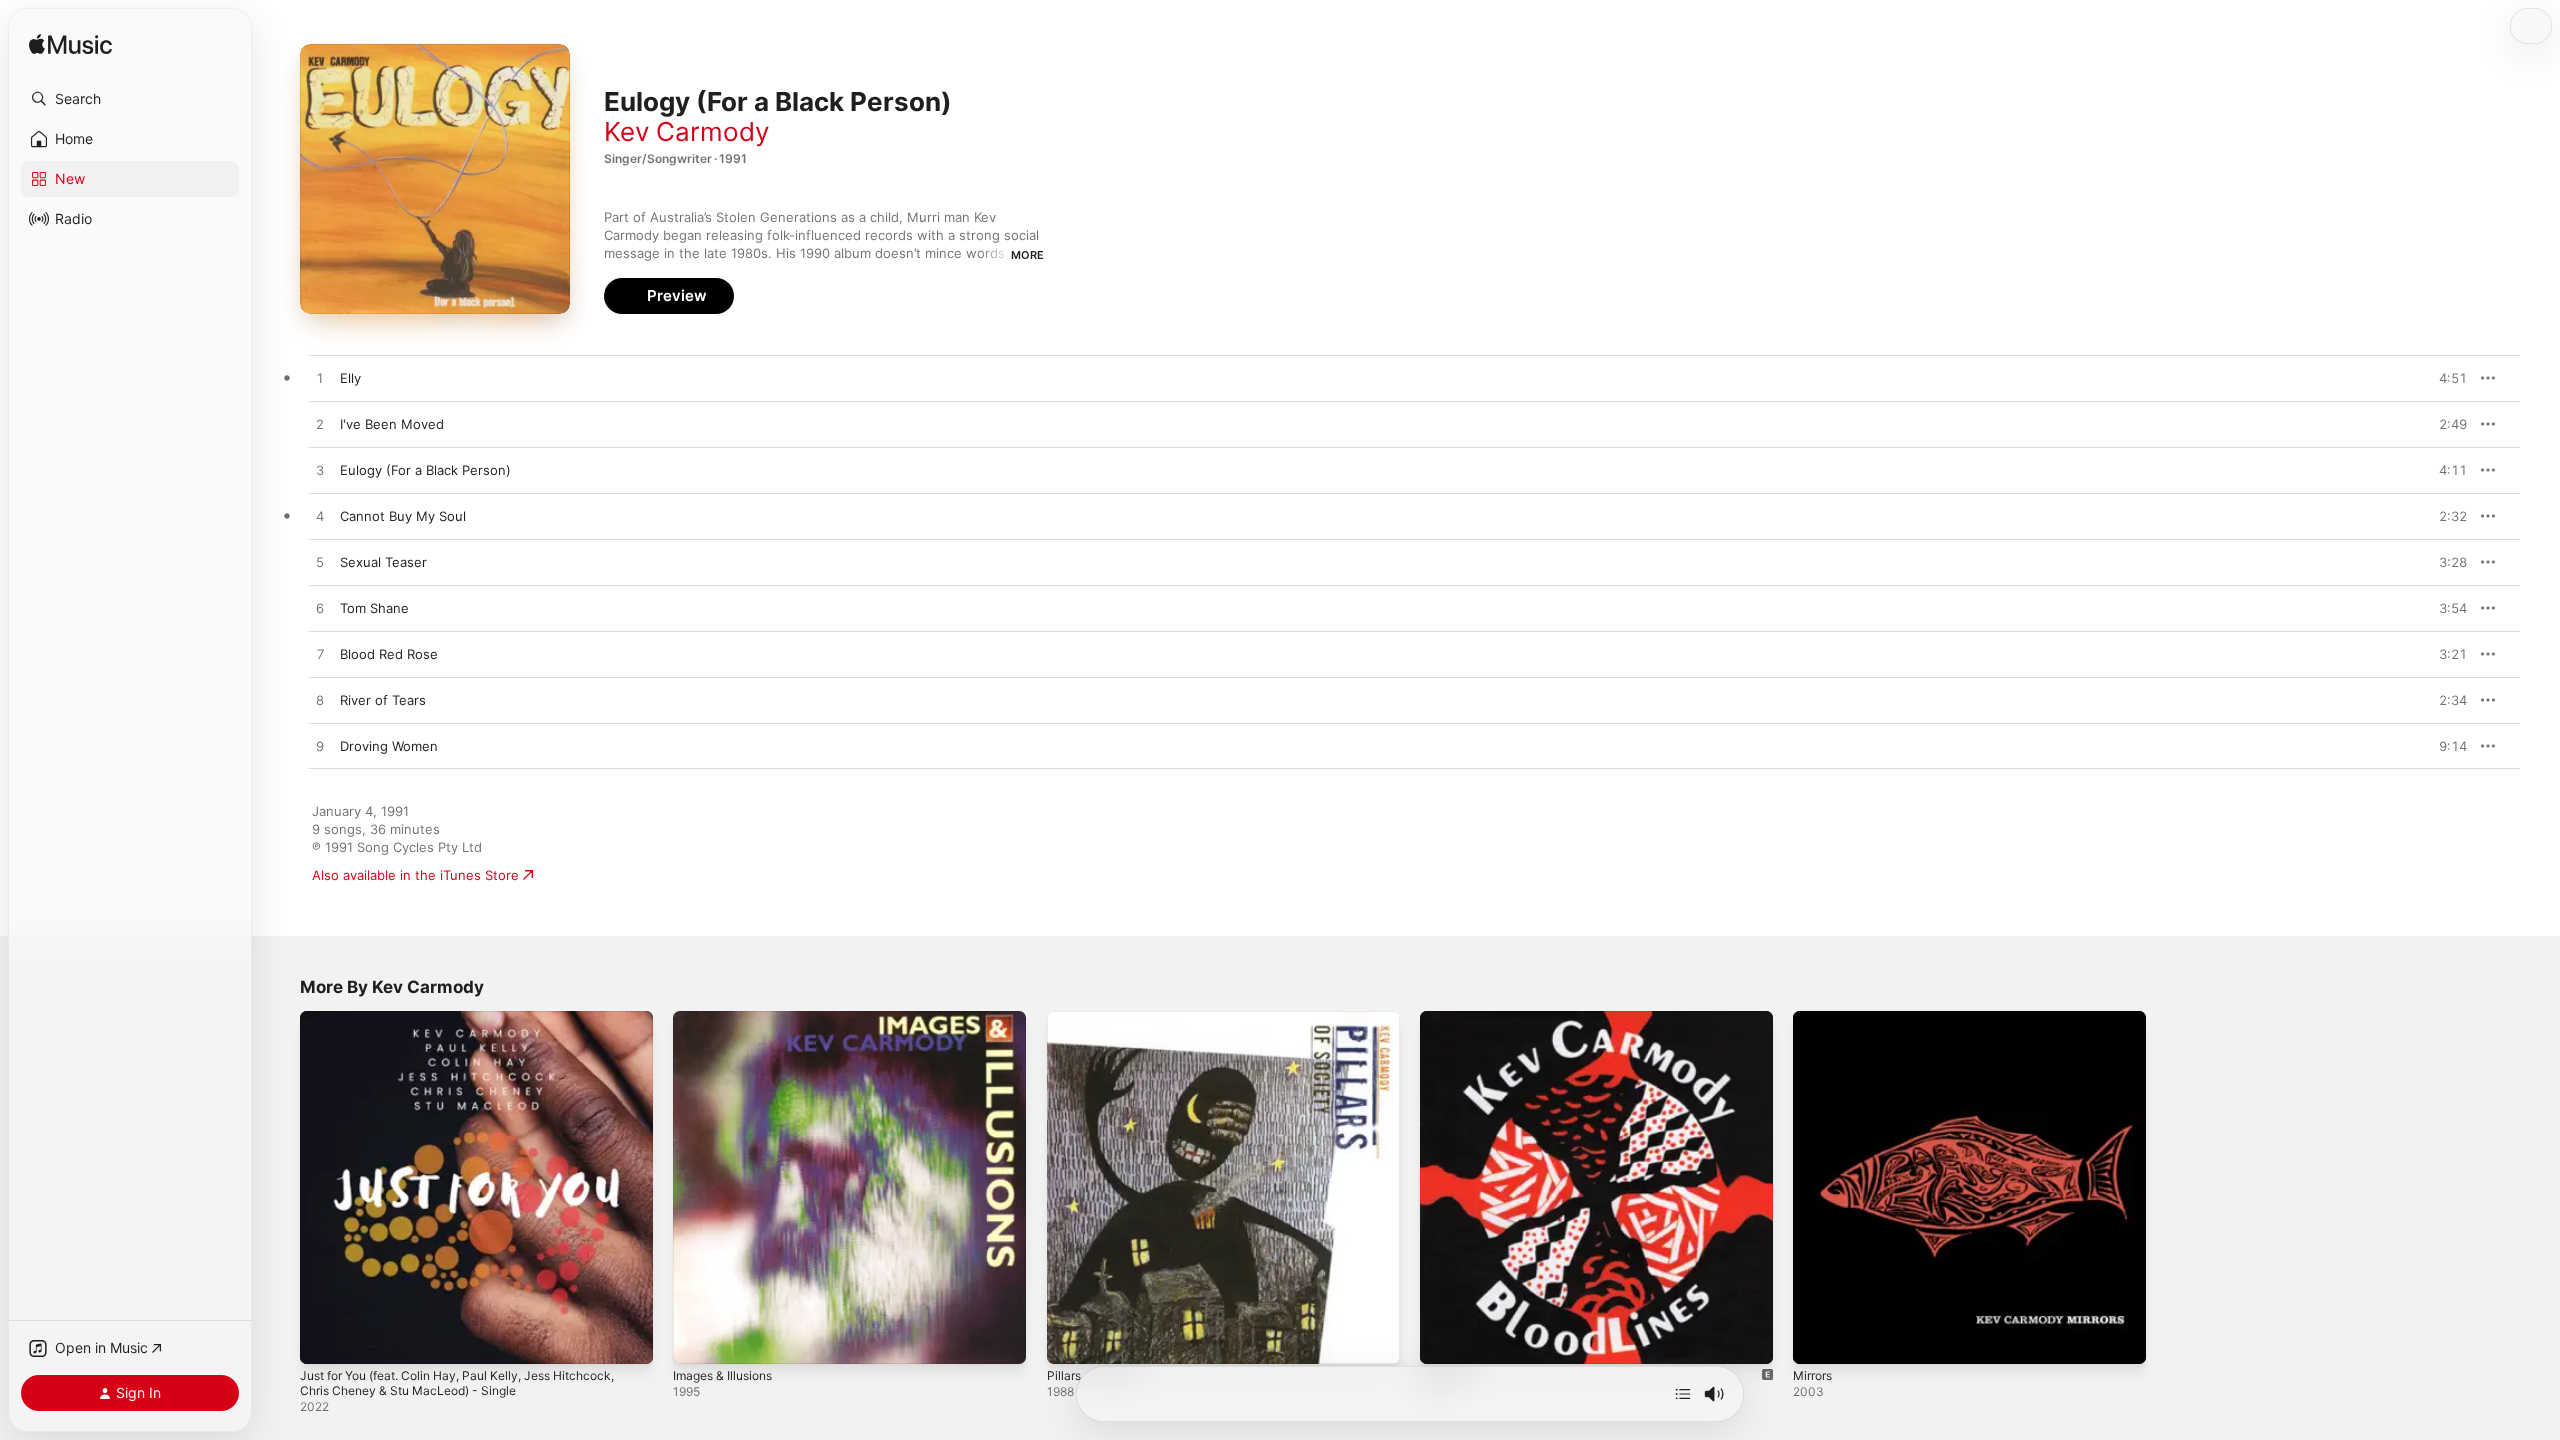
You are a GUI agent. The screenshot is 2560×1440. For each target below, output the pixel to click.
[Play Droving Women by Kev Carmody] (320, 747)
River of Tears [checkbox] (383, 700)
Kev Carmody (686, 131)
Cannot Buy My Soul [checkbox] (403, 516)
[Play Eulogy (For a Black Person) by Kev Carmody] (320, 471)
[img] (70, 45)
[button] (130, 99)
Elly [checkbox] (350, 378)
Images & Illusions (728, 1019)
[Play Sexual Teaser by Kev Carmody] (320, 563)
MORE (1027, 255)
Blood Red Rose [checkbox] (389, 654)
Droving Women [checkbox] (389, 746)
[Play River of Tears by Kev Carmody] (320, 701)
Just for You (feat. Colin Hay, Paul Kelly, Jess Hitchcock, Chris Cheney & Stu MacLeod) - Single (475, 1027)
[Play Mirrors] (1818, 1339)
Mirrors (1815, 1019)
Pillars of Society (1098, 1019)
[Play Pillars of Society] (1072, 1339)
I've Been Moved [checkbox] (392, 424)
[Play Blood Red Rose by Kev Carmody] (320, 655)
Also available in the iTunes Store (415, 875)
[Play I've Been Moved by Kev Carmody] (320, 425)
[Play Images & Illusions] (698, 1339)
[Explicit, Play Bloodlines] (1445, 1339)
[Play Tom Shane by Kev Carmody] (320, 609)
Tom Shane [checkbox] (374, 608)
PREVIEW (2445, 378)
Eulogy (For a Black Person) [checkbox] (425, 470)
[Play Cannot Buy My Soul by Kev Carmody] (320, 517)
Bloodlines (1452, 1019)
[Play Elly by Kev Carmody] (320, 379)
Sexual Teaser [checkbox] (383, 562)
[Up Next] (1683, 1394)
